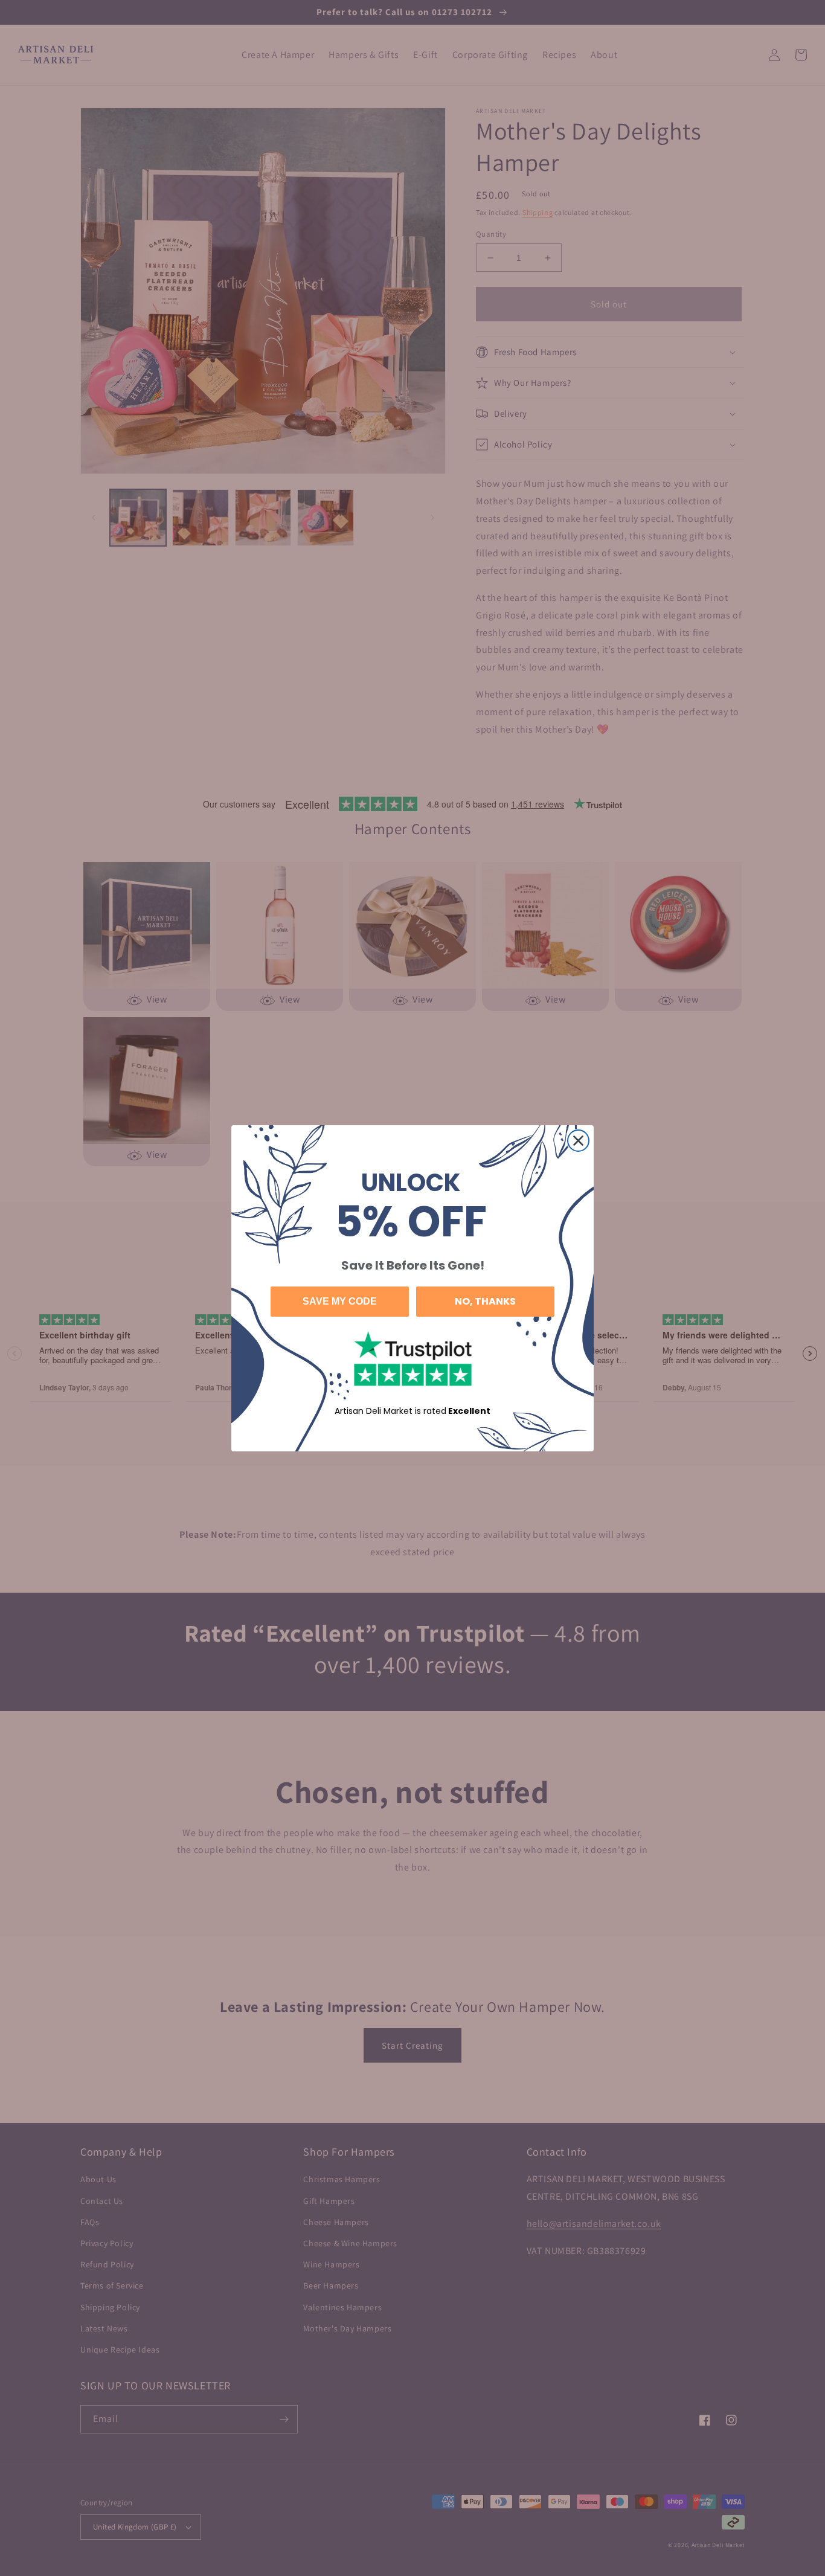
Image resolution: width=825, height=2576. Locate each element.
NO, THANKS (485, 1301)
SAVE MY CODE (340, 1301)
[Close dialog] (578, 1141)
